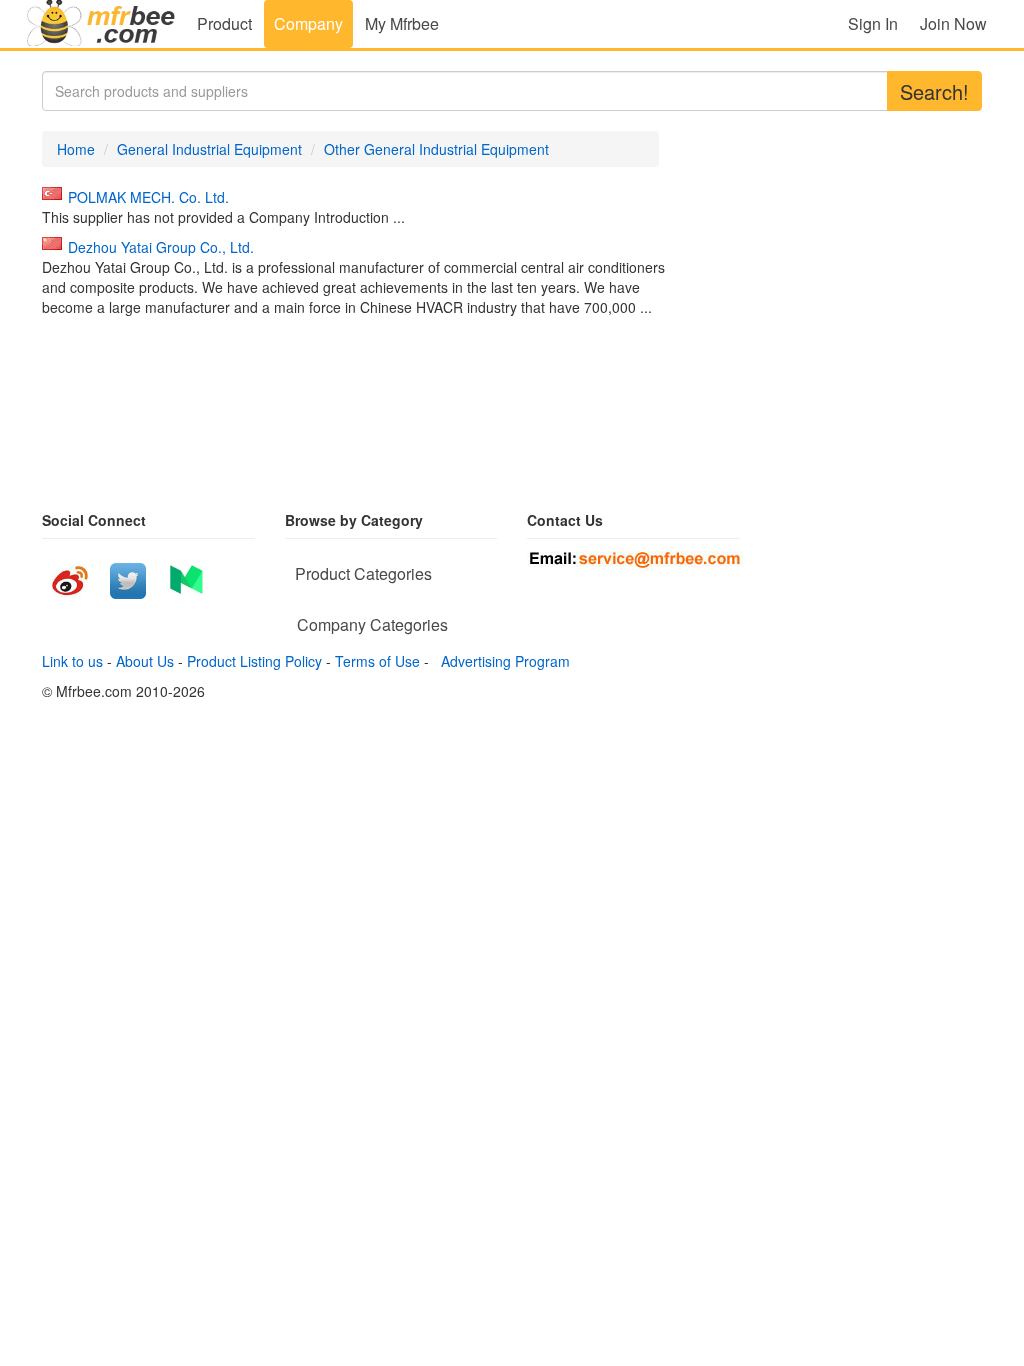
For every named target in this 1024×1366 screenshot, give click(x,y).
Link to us (72, 661)
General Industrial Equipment (209, 149)
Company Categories (372, 624)
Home (76, 149)
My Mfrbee (402, 23)
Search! (934, 91)
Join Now (953, 23)
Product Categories (363, 573)
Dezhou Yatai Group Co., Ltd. (161, 247)
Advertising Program (501, 661)
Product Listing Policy (254, 661)
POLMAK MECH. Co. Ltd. (148, 197)
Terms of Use (377, 661)
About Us (145, 661)
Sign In (873, 23)
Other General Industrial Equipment (436, 149)
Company (308, 23)
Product (224, 23)
